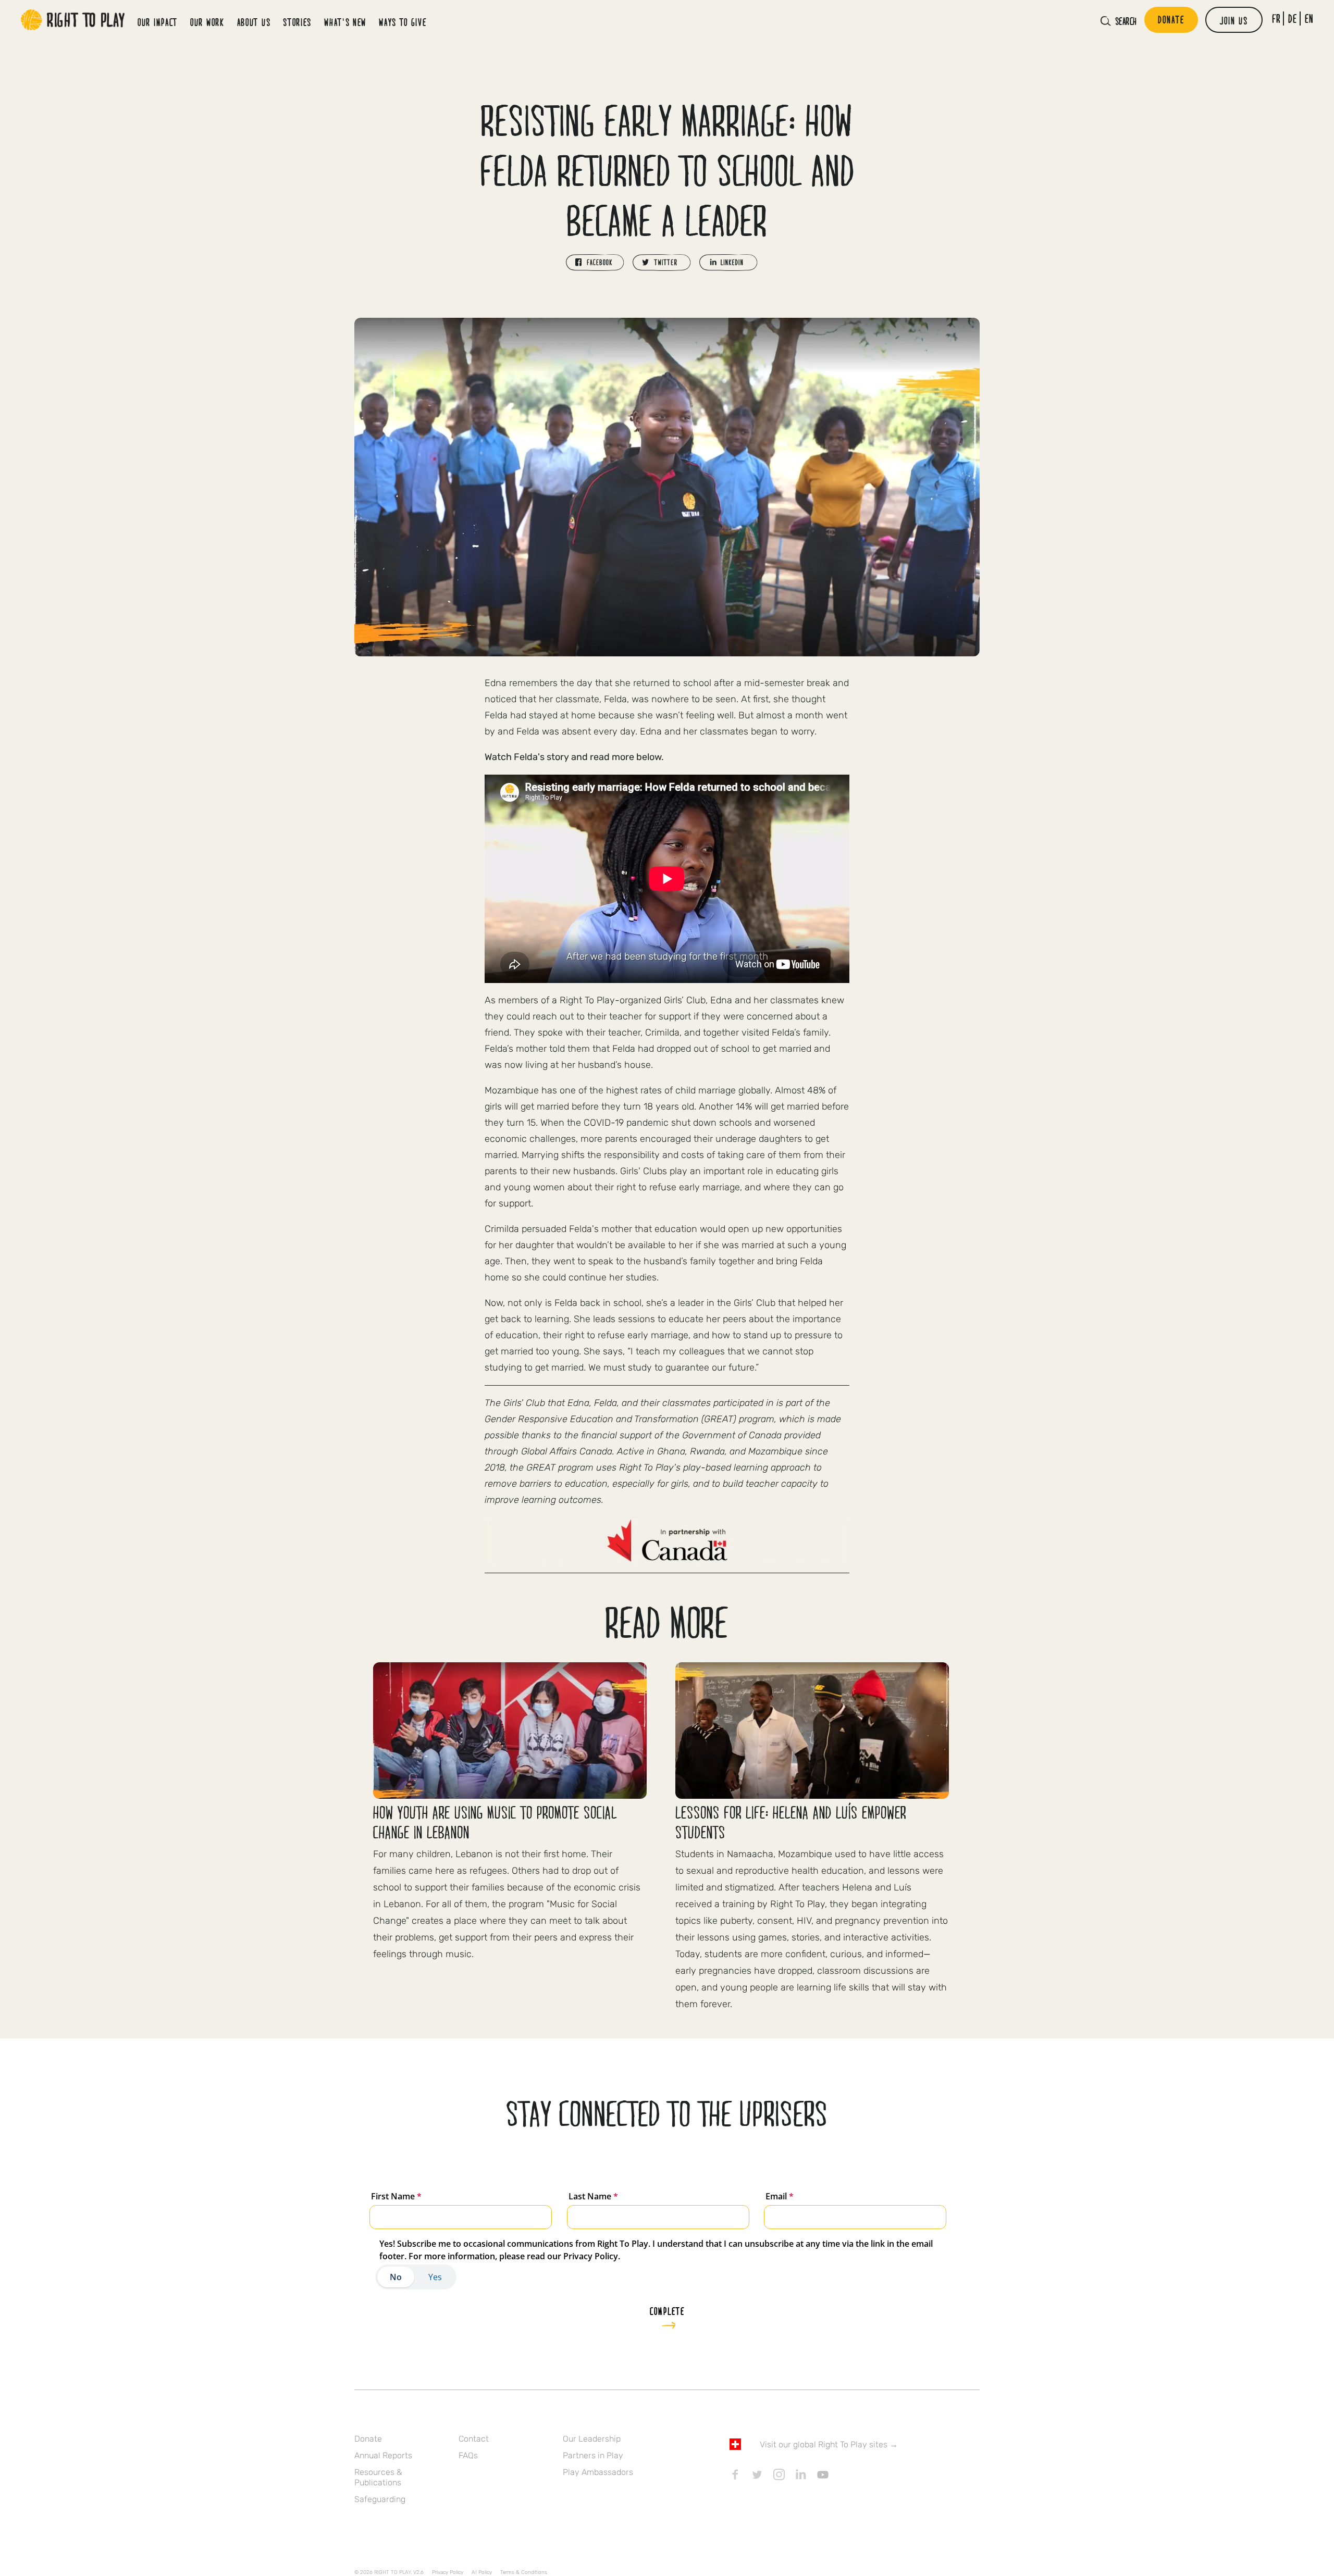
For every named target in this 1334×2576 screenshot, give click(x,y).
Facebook (735, 2474)
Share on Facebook (595, 263)
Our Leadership (592, 2439)
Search (1126, 21)
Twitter (757, 2474)
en (1309, 18)
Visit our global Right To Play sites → (829, 2444)
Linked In (801, 2474)
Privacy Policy (448, 2572)
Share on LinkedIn (728, 263)
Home (73, 20)
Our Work (207, 22)
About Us (254, 22)
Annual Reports (383, 2455)
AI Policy (482, 2572)
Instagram (779, 2474)
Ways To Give (403, 22)
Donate (368, 2439)
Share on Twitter (662, 263)
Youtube (823, 2474)
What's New (345, 22)
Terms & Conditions (524, 2572)
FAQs (468, 2455)
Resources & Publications (378, 2477)
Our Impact (158, 22)
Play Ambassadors (598, 2472)
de (1293, 18)
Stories (297, 22)
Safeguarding (380, 2499)
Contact (474, 2439)
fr (1276, 18)
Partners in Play (593, 2455)
